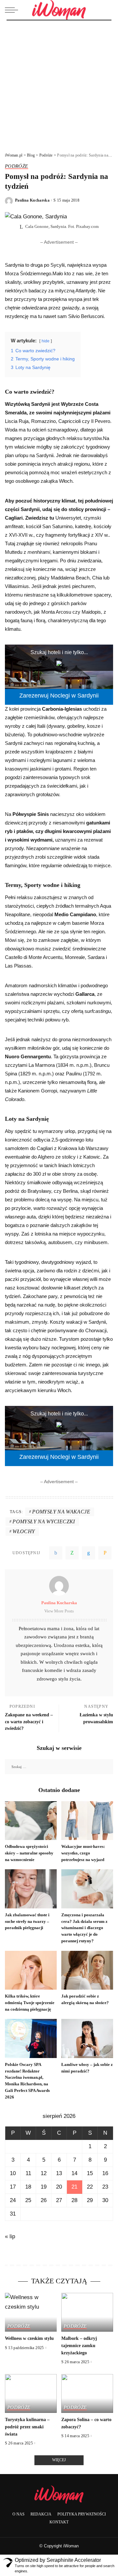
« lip (10, 2236)
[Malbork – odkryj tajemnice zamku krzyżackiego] (87, 2312)
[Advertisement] (59, 83)
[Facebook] (56, 1553)
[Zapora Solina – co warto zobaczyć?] (87, 2394)
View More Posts (59, 1611)
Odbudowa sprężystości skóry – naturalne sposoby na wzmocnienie (29, 1853)
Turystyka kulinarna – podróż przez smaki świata (27, 2427)
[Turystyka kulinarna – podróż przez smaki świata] (31, 2394)
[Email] (105, 1553)
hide (46, 341)
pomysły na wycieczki (44, 1521)
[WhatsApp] (72, 1553)
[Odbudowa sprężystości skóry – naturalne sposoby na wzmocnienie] (31, 1821)
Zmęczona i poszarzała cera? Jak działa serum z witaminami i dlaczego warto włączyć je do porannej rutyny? (84, 1928)
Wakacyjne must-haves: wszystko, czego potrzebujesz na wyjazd (83, 1853)
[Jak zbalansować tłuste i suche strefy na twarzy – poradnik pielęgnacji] (31, 1889)
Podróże (17, 166)
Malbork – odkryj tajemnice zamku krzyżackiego (79, 2345)
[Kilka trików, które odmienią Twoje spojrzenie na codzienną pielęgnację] (31, 1970)
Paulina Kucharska (32, 200)
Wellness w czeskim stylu (29, 2338)
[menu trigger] (13, 10)
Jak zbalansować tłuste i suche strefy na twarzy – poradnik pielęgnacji (27, 1921)
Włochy (24, 1531)
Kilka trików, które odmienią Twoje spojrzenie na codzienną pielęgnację (30, 2003)
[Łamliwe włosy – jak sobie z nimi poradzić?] (87, 2038)
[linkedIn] (88, 1553)
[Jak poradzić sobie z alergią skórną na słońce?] (87, 1970)
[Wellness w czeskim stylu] (31, 2312)
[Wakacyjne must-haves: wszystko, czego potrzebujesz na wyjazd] (87, 1821)
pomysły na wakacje (61, 1512)
